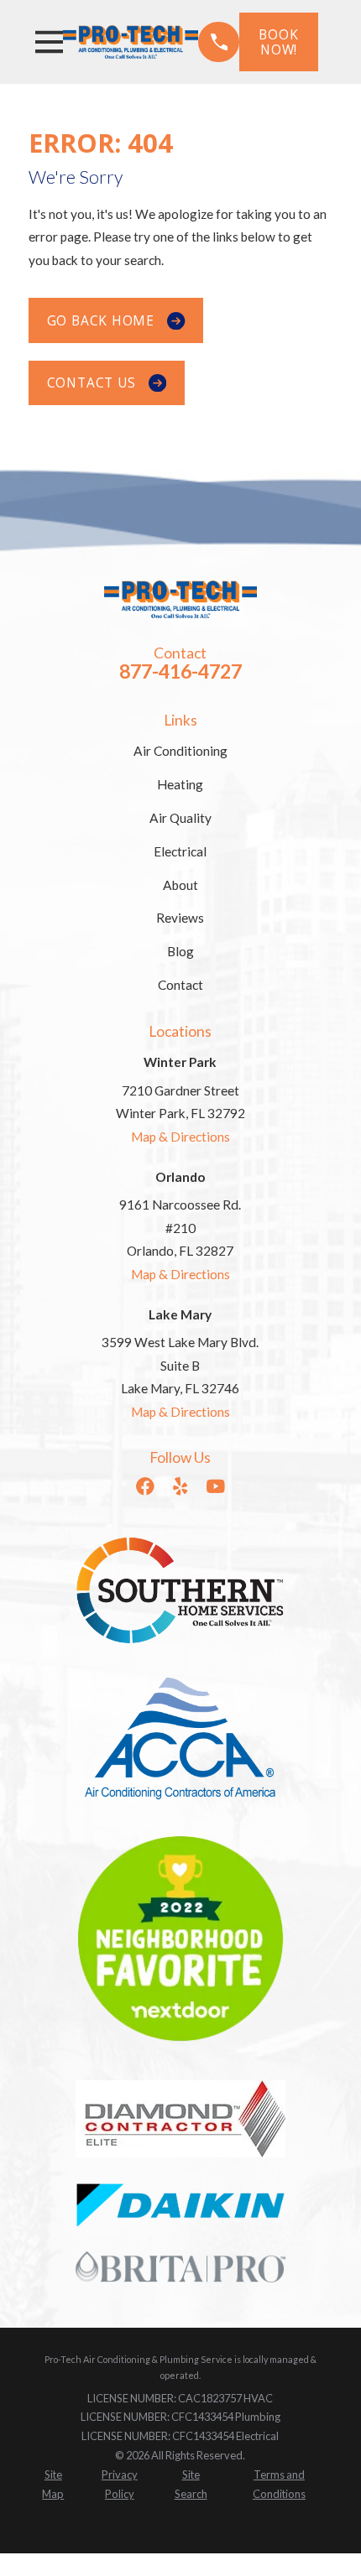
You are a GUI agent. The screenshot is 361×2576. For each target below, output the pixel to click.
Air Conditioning (180, 751)
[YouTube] (216, 1486)
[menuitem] (54, 2485)
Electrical (180, 851)
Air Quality (180, 818)
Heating (180, 784)
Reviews (180, 918)
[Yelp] (180, 1486)
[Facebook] (145, 1486)
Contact (180, 985)
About (180, 885)
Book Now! (278, 42)
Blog (180, 951)
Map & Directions (180, 1137)
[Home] (131, 42)
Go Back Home (101, 320)
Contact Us (92, 382)
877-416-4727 (180, 671)
